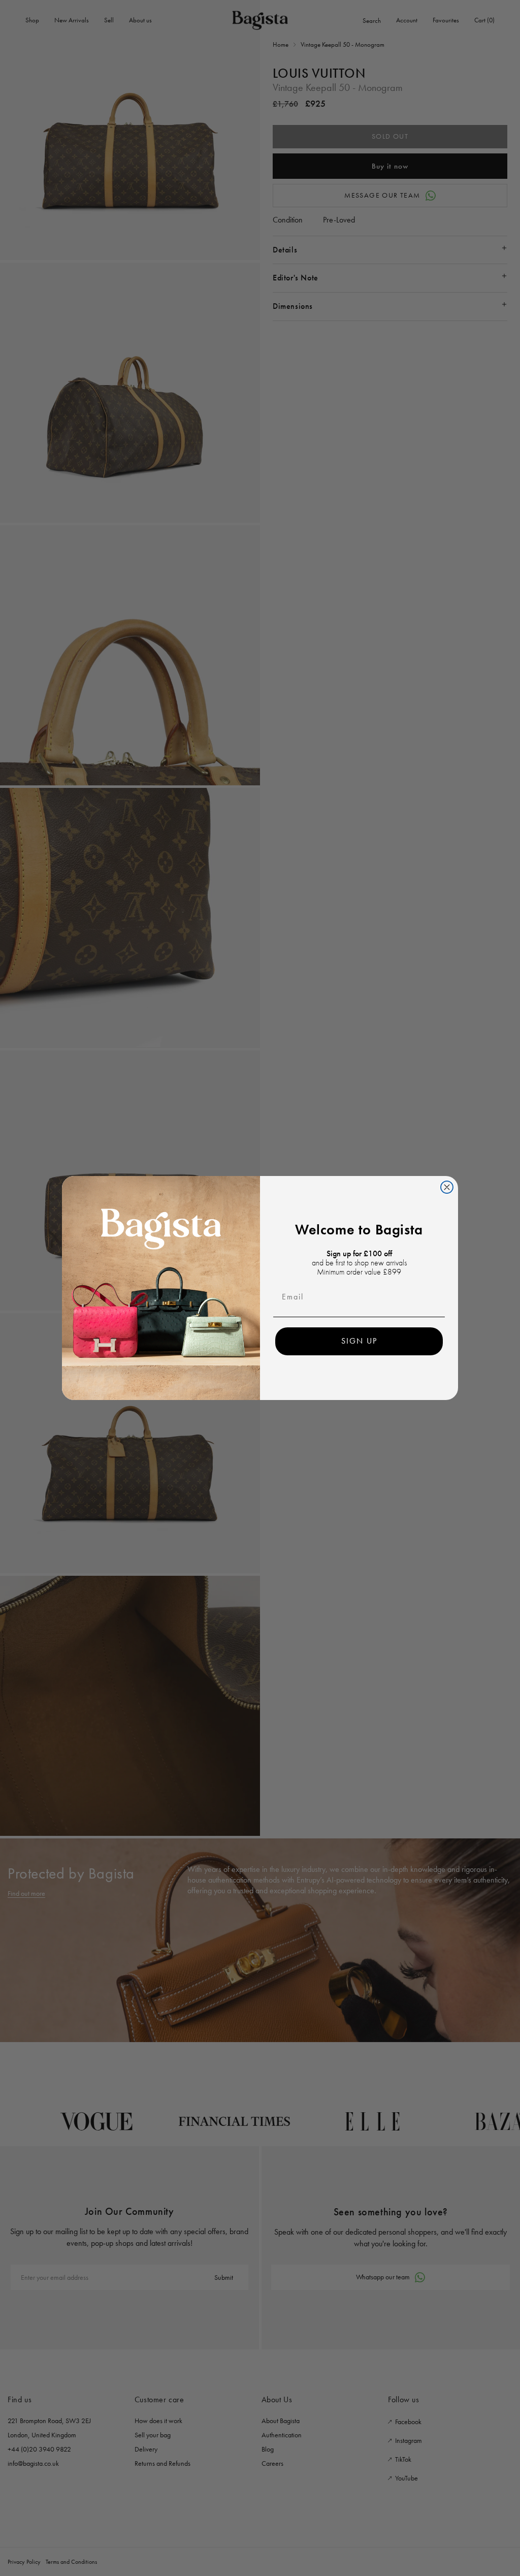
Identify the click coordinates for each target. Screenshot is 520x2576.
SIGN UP (359, 1341)
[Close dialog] (447, 1187)
